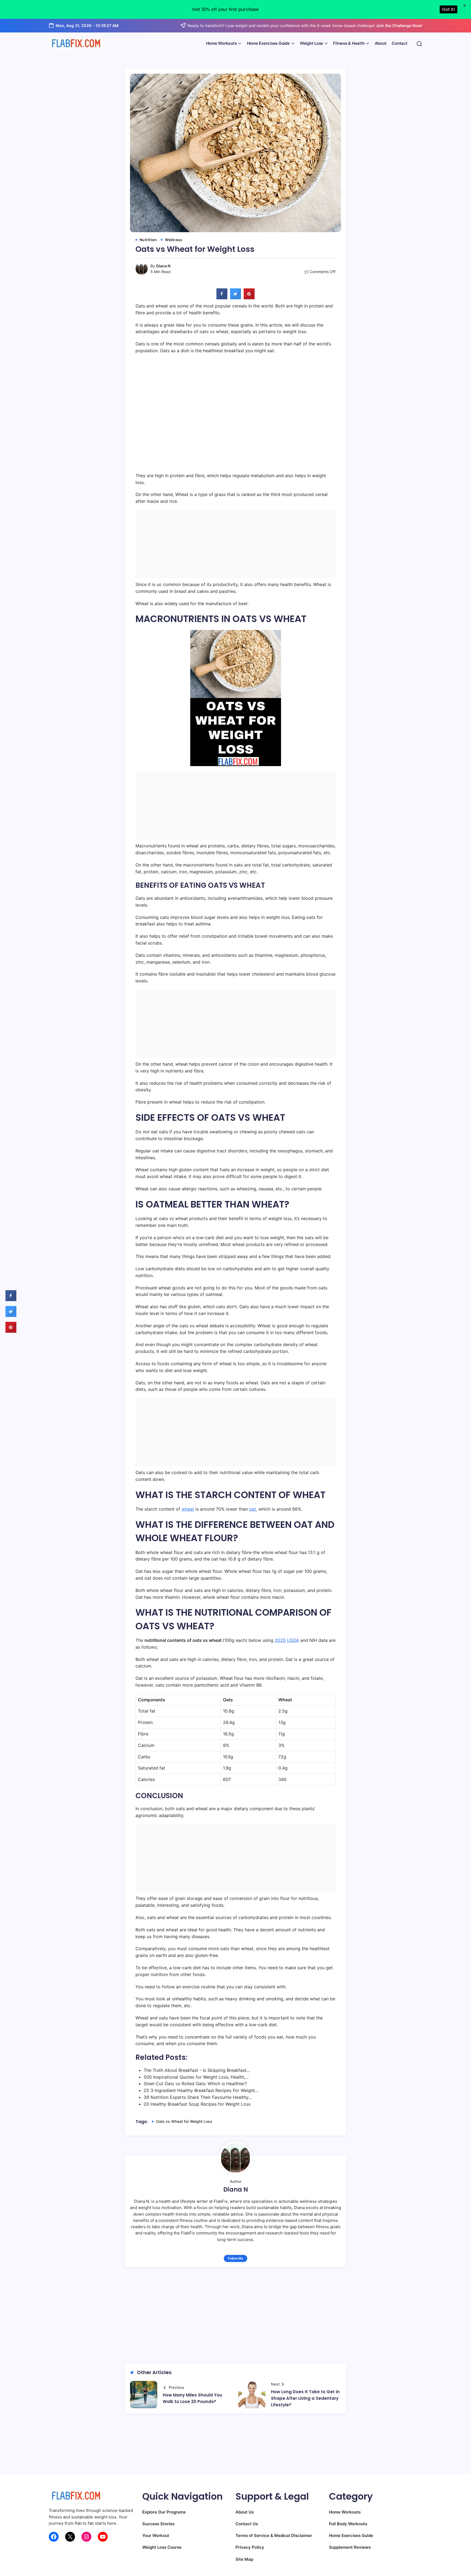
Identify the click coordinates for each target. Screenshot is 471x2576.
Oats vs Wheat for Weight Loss (184, 2121)
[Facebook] (54, 2537)
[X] (70, 2537)
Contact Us (247, 2524)
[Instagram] (86, 2537)
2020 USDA (287, 1640)
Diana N (163, 266)
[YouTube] (103, 2537)
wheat (188, 1509)
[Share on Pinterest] (249, 298)
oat (253, 1509)
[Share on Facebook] (222, 298)
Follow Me (235, 2258)
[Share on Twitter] (235, 298)
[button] (419, 44)
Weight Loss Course (162, 2547)
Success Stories (158, 2524)
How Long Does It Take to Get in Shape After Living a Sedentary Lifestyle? (305, 2398)
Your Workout (156, 2535)
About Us (245, 2512)
